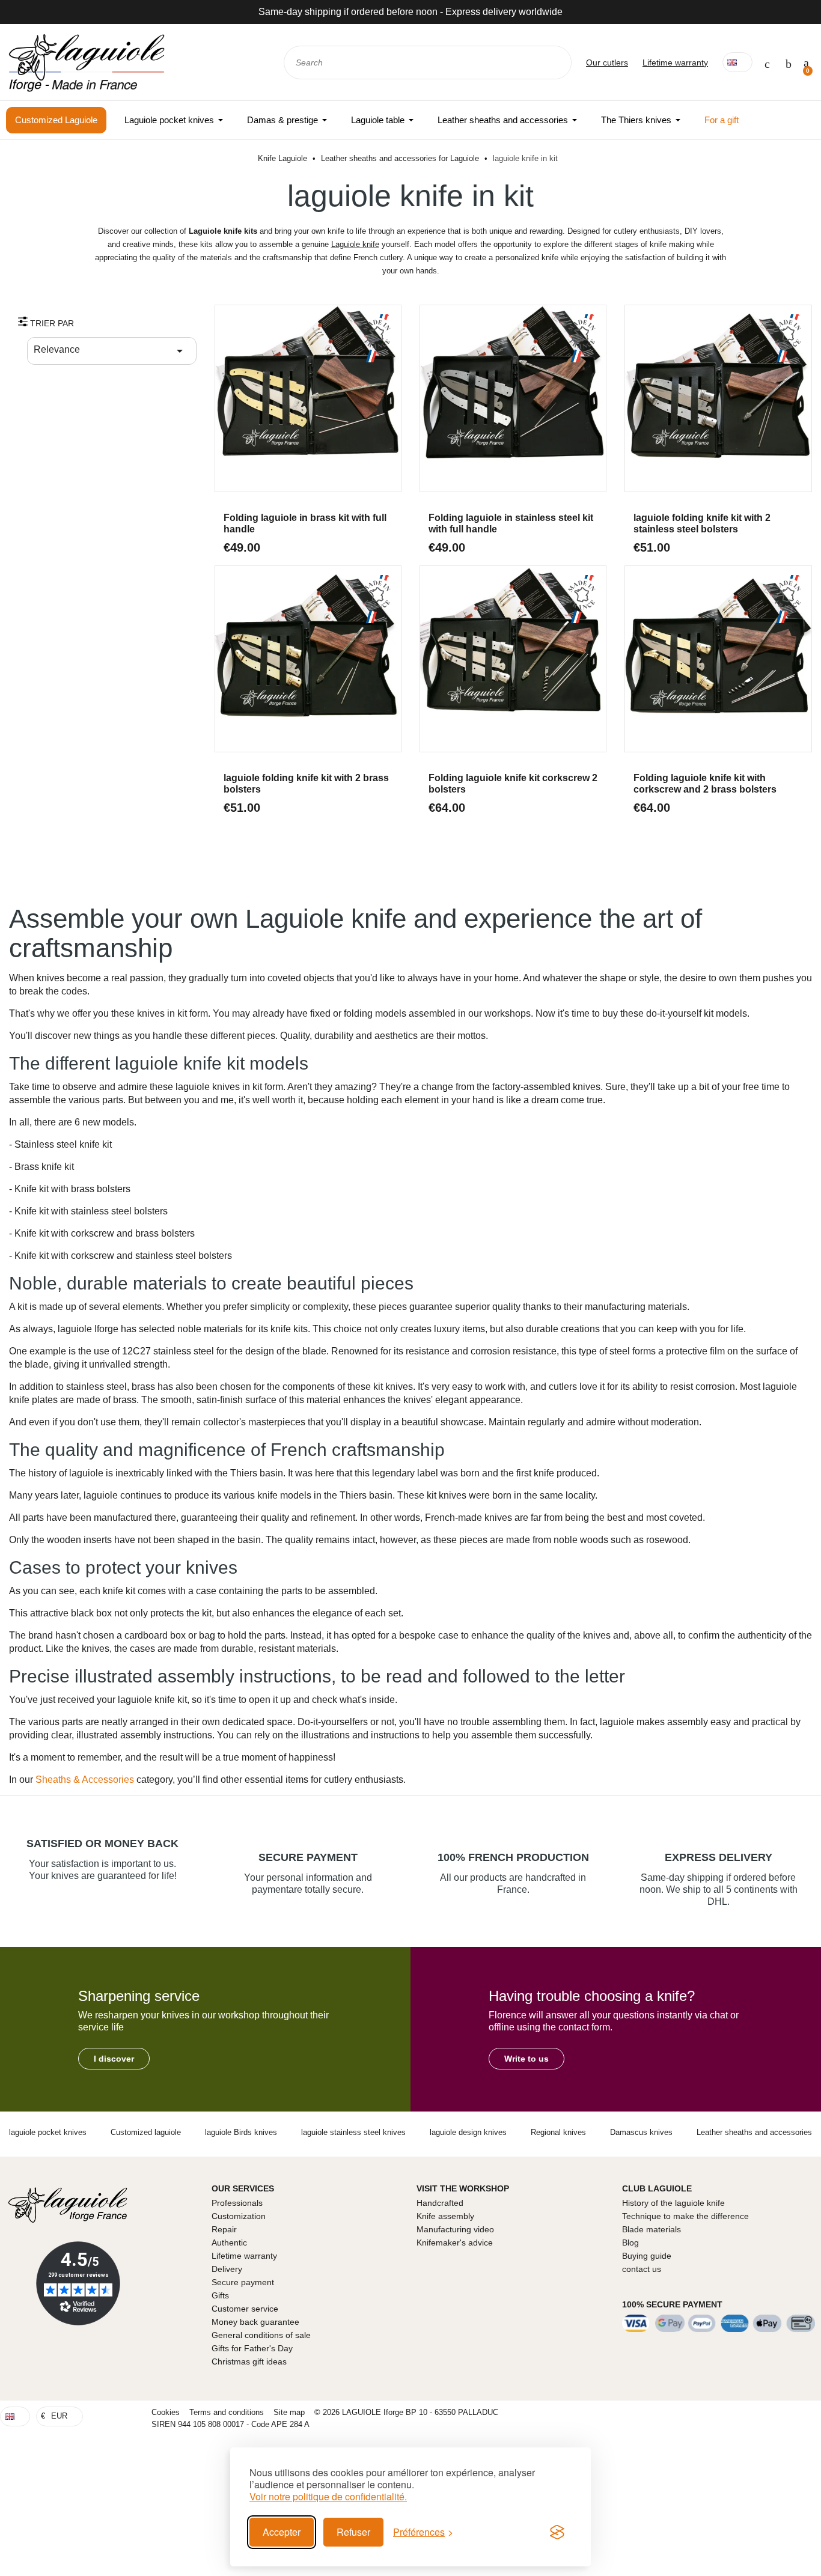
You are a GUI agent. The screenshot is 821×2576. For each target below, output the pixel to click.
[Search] (554, 62)
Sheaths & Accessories (85, 1780)
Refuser (353, 2532)
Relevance (110, 351)
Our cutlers (607, 62)
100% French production (513, 1857)
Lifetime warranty (675, 62)
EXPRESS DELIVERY (719, 1857)
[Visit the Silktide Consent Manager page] (557, 2532)
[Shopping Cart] (806, 62)
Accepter (282, 2532)
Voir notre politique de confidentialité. (328, 2497)
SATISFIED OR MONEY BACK (102, 1844)
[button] (114, 2059)
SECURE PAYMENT (308, 1857)
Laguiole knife (355, 244)
